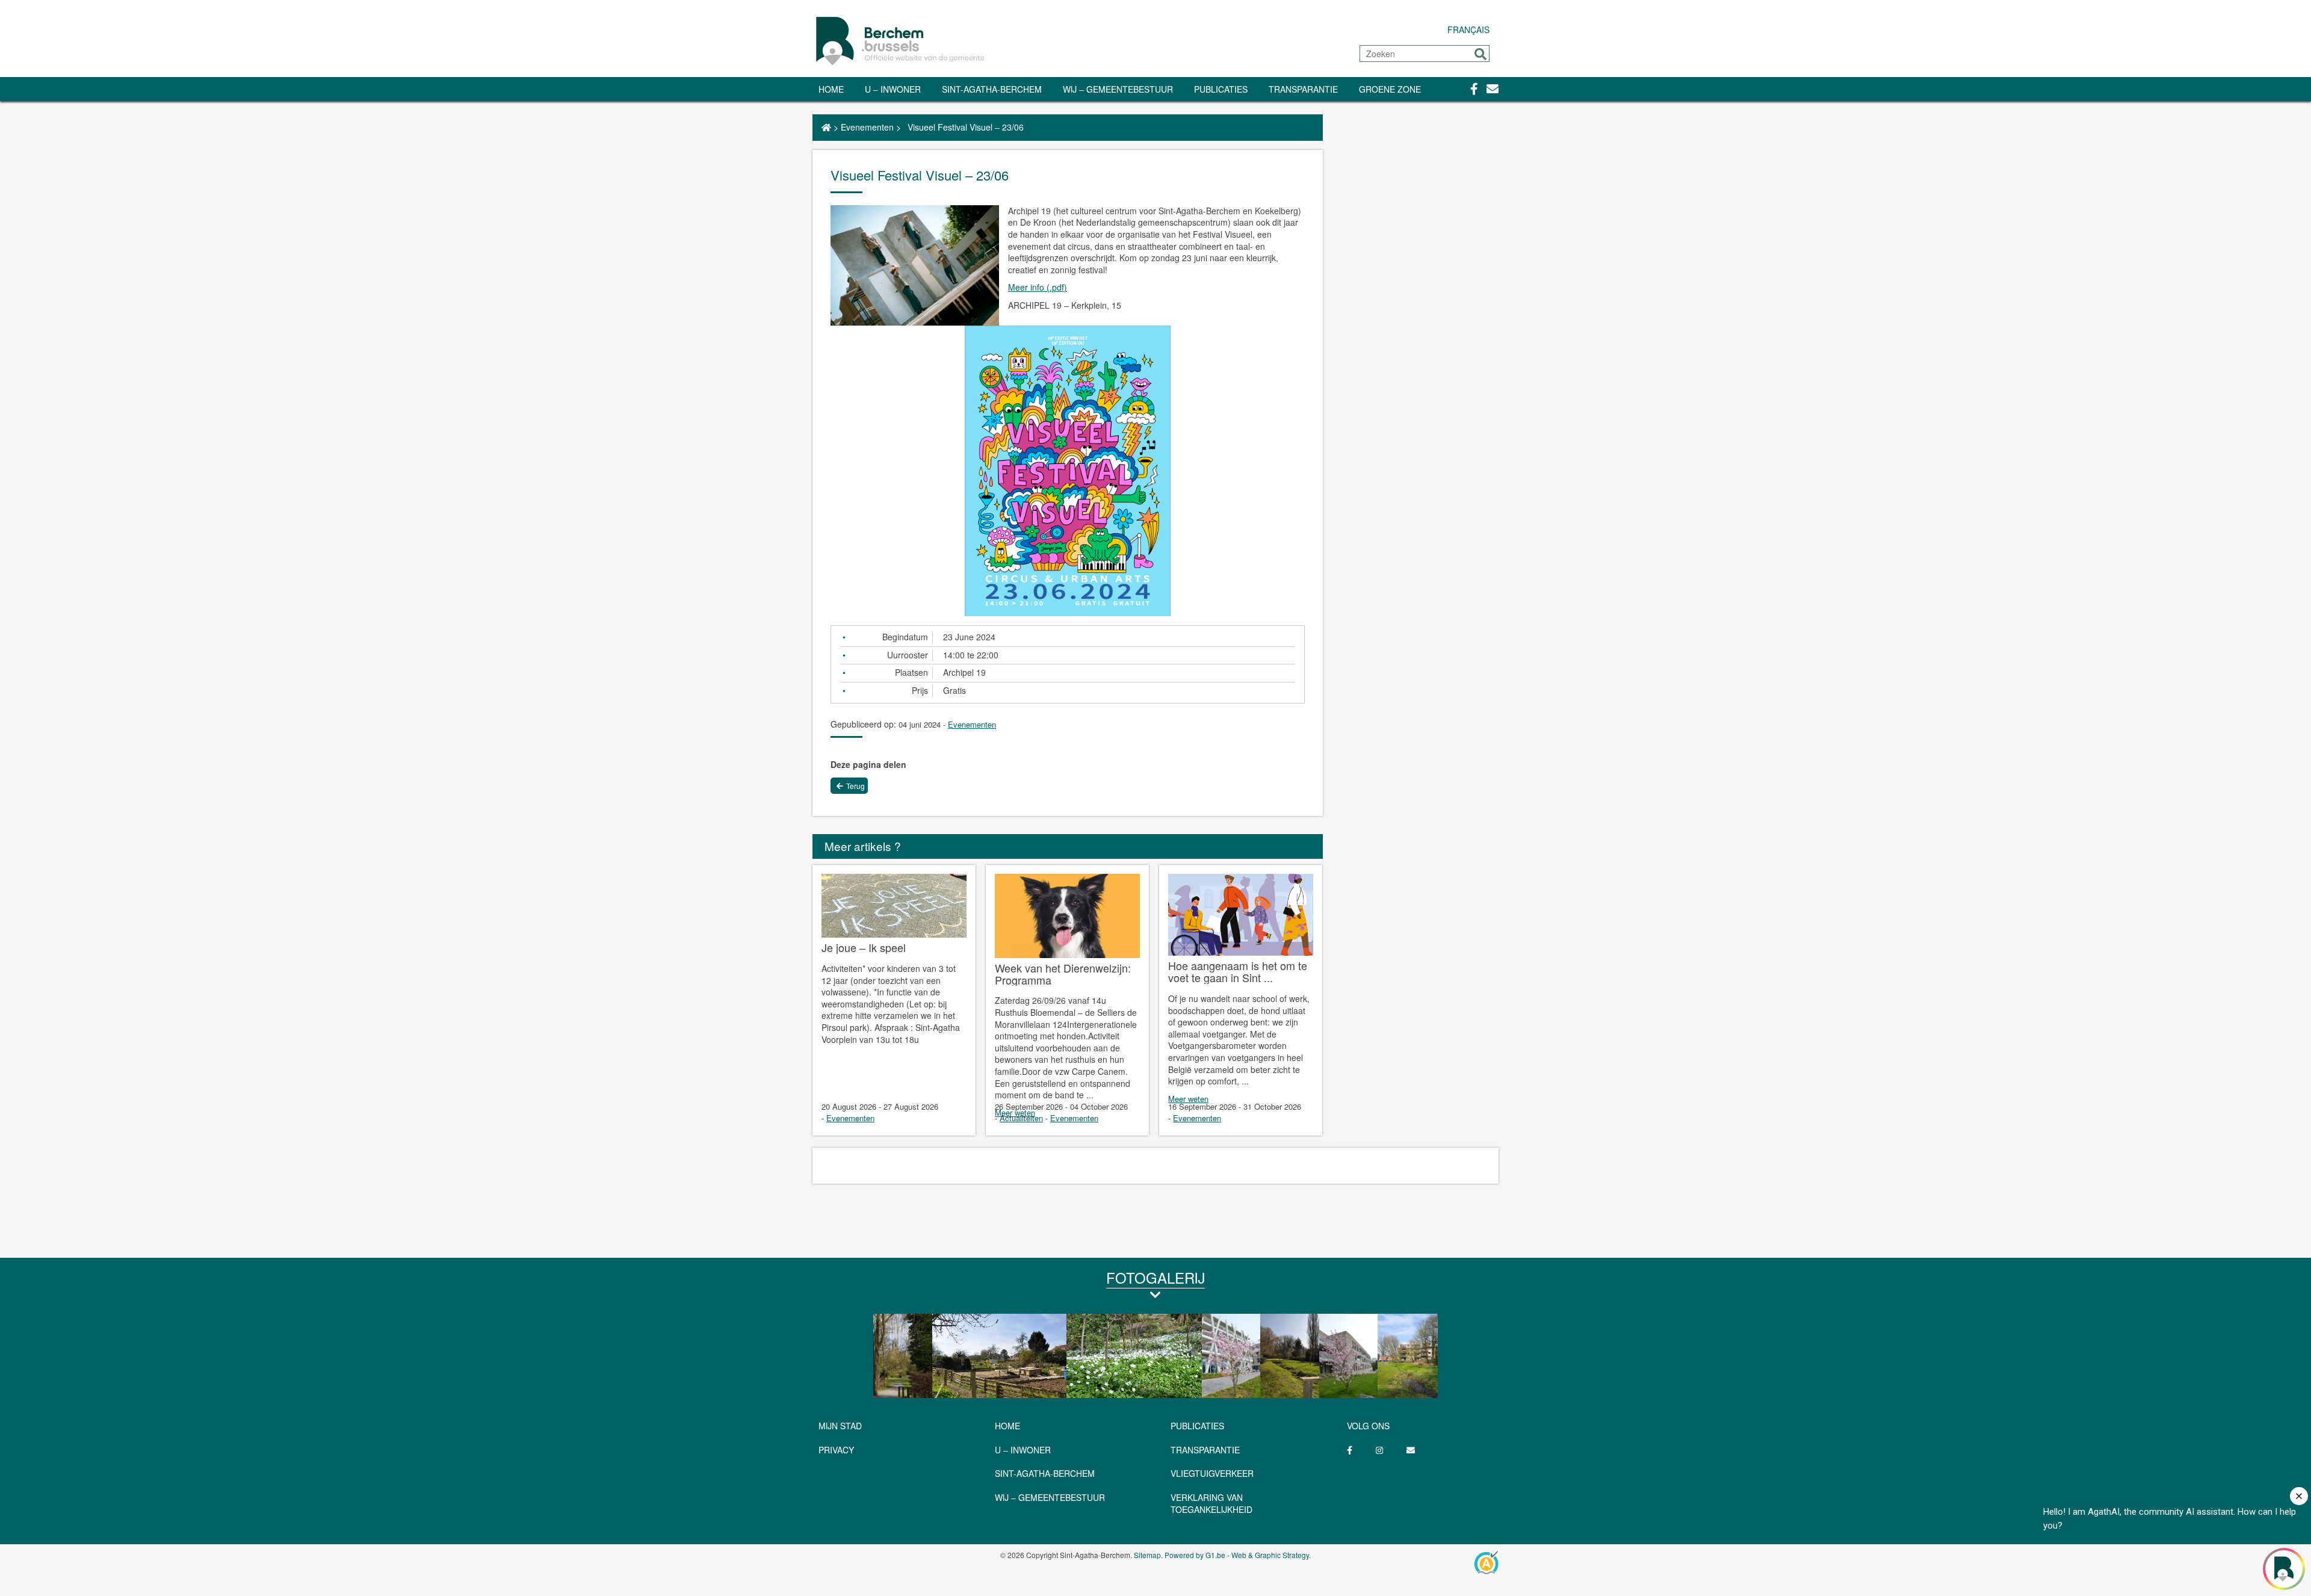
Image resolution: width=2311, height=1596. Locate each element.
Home (831, 89)
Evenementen (867, 127)
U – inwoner (893, 89)
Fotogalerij (1155, 1277)
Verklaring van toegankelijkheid (1211, 1503)
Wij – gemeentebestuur (1118, 89)
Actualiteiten (1021, 1118)
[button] (1480, 54)
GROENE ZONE (1390, 89)
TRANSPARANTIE (1303, 89)
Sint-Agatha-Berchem (992, 89)
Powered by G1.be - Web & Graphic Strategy (1237, 1555)
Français (1468, 29)
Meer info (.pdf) (1038, 287)
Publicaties (1221, 89)
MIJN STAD (840, 1426)
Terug (855, 786)
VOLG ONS (1368, 1426)
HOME (1007, 1426)
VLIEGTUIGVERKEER (1212, 1473)
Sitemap (1147, 1555)
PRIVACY (836, 1450)
